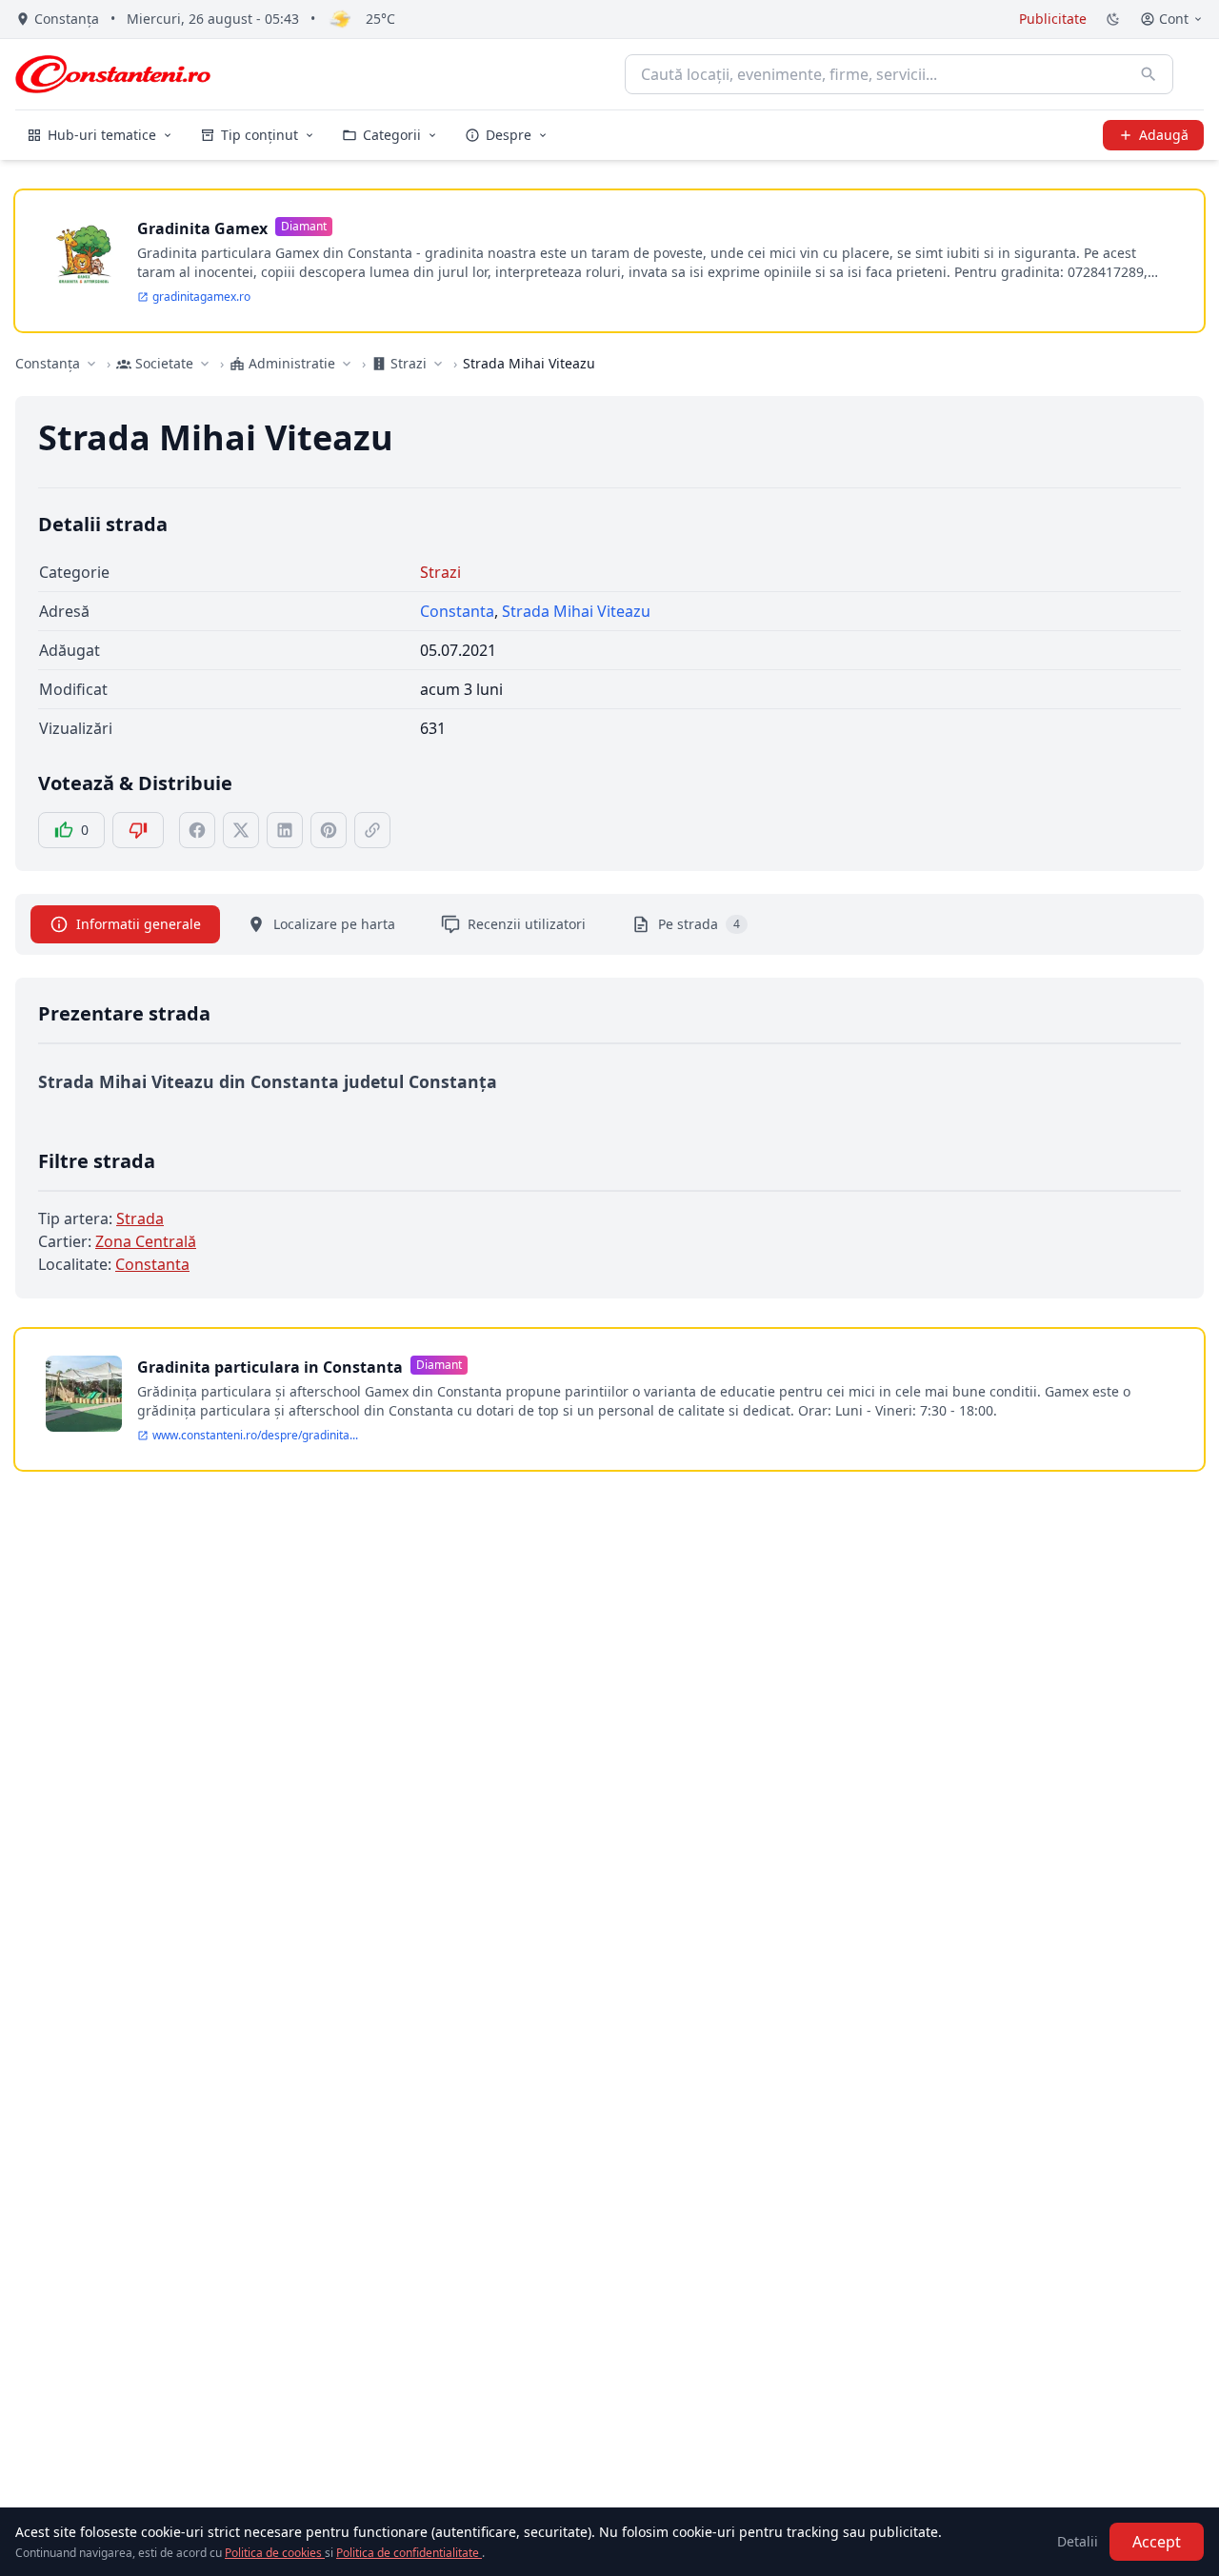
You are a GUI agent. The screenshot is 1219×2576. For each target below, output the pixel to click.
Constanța (48, 363)
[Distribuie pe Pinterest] (329, 830)
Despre (509, 135)
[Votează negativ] (138, 830)
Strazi (440, 572)
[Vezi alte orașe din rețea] (91, 364)
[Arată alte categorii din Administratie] (347, 364)
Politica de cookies (275, 2553)
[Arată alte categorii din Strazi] (438, 364)
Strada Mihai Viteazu (576, 611)
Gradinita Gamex (202, 228)
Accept (1157, 2542)
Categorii (392, 135)
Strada (140, 1219)
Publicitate (1053, 19)
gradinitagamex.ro (201, 297)
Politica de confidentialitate (409, 2553)
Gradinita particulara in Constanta (270, 1367)
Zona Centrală (146, 1241)
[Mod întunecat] (1113, 19)
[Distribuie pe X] (241, 830)
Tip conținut (260, 135)
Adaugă (1164, 135)
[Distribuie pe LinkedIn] (285, 830)
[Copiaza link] (372, 830)
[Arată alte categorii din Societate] (205, 364)
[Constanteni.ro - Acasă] (113, 74)
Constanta (457, 611)
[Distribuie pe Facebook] (197, 830)
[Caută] (1149, 74)
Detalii (1078, 2541)
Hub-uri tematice (102, 135)
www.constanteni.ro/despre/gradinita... (255, 1436)
